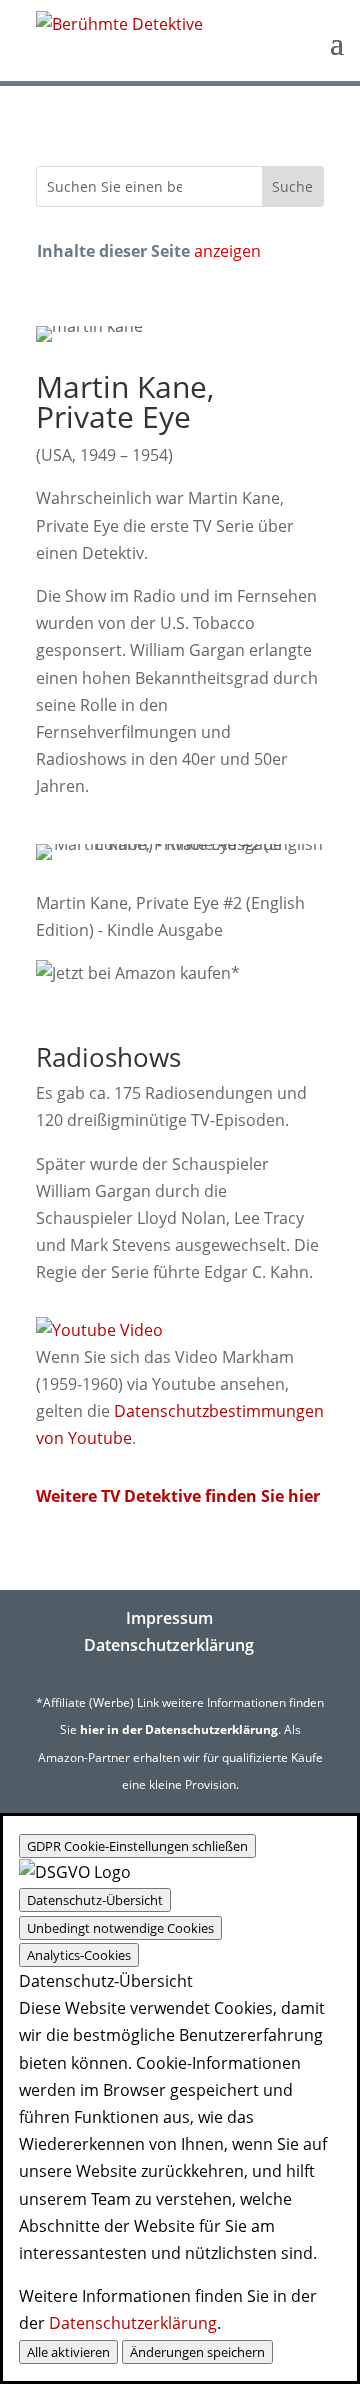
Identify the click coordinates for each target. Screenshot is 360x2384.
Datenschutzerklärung (169, 1645)
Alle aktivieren (68, 2352)
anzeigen (227, 251)
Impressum (169, 1618)
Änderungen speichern (197, 2352)
